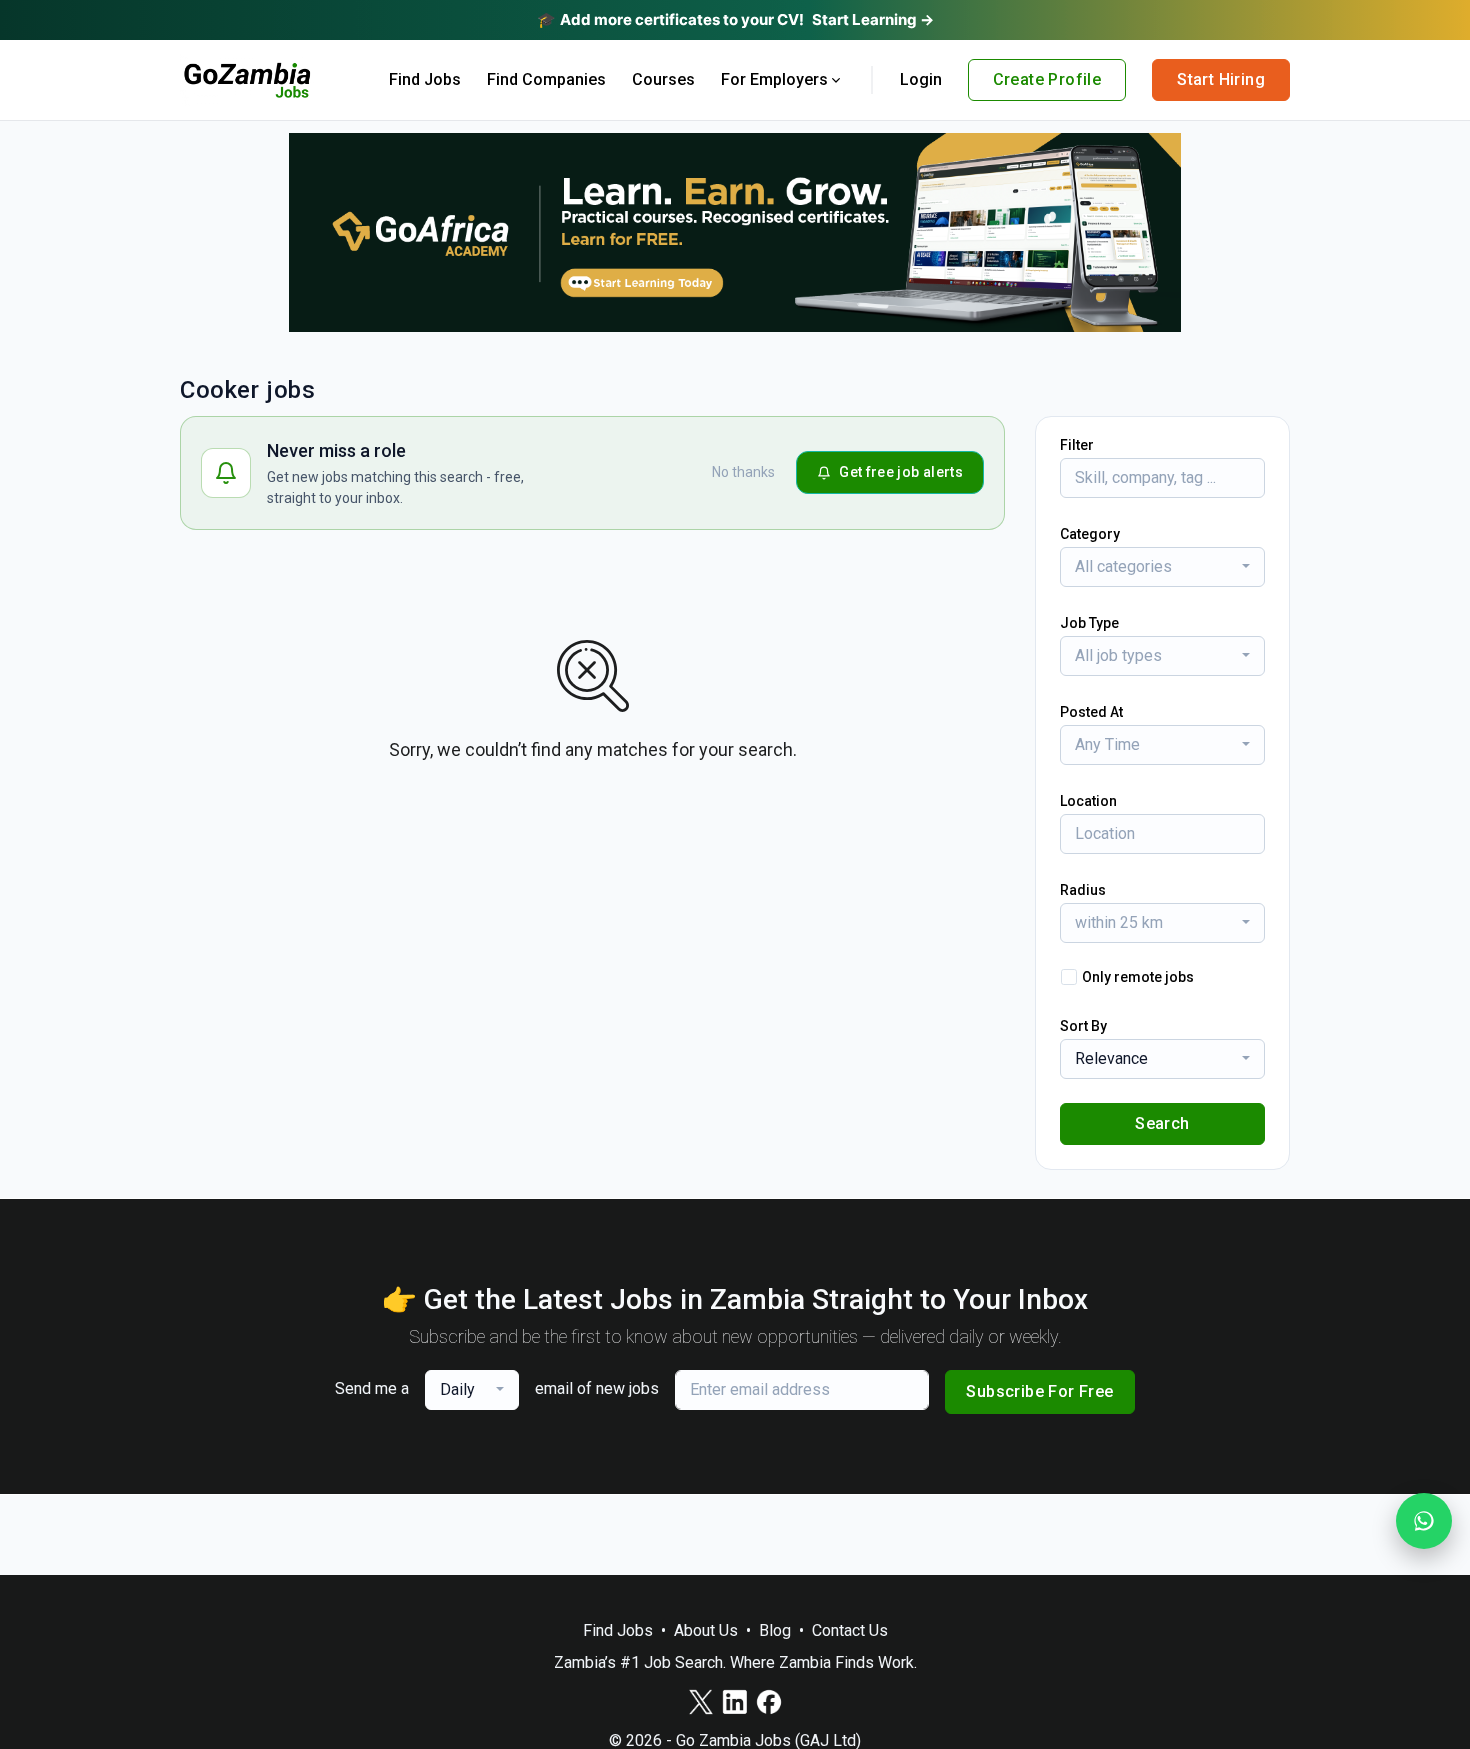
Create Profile (1047, 79)
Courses (663, 79)
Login (921, 79)
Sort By (1083, 1026)
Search (1162, 1123)
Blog (775, 1630)
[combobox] (1162, 567)
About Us (706, 1630)
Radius (1083, 890)
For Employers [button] (774, 79)
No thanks (743, 472)
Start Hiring (1221, 79)
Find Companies (546, 79)
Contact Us (850, 1630)
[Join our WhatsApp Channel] (1424, 1521)
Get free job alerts (901, 472)
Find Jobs (425, 79)
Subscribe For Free (1039, 1391)
